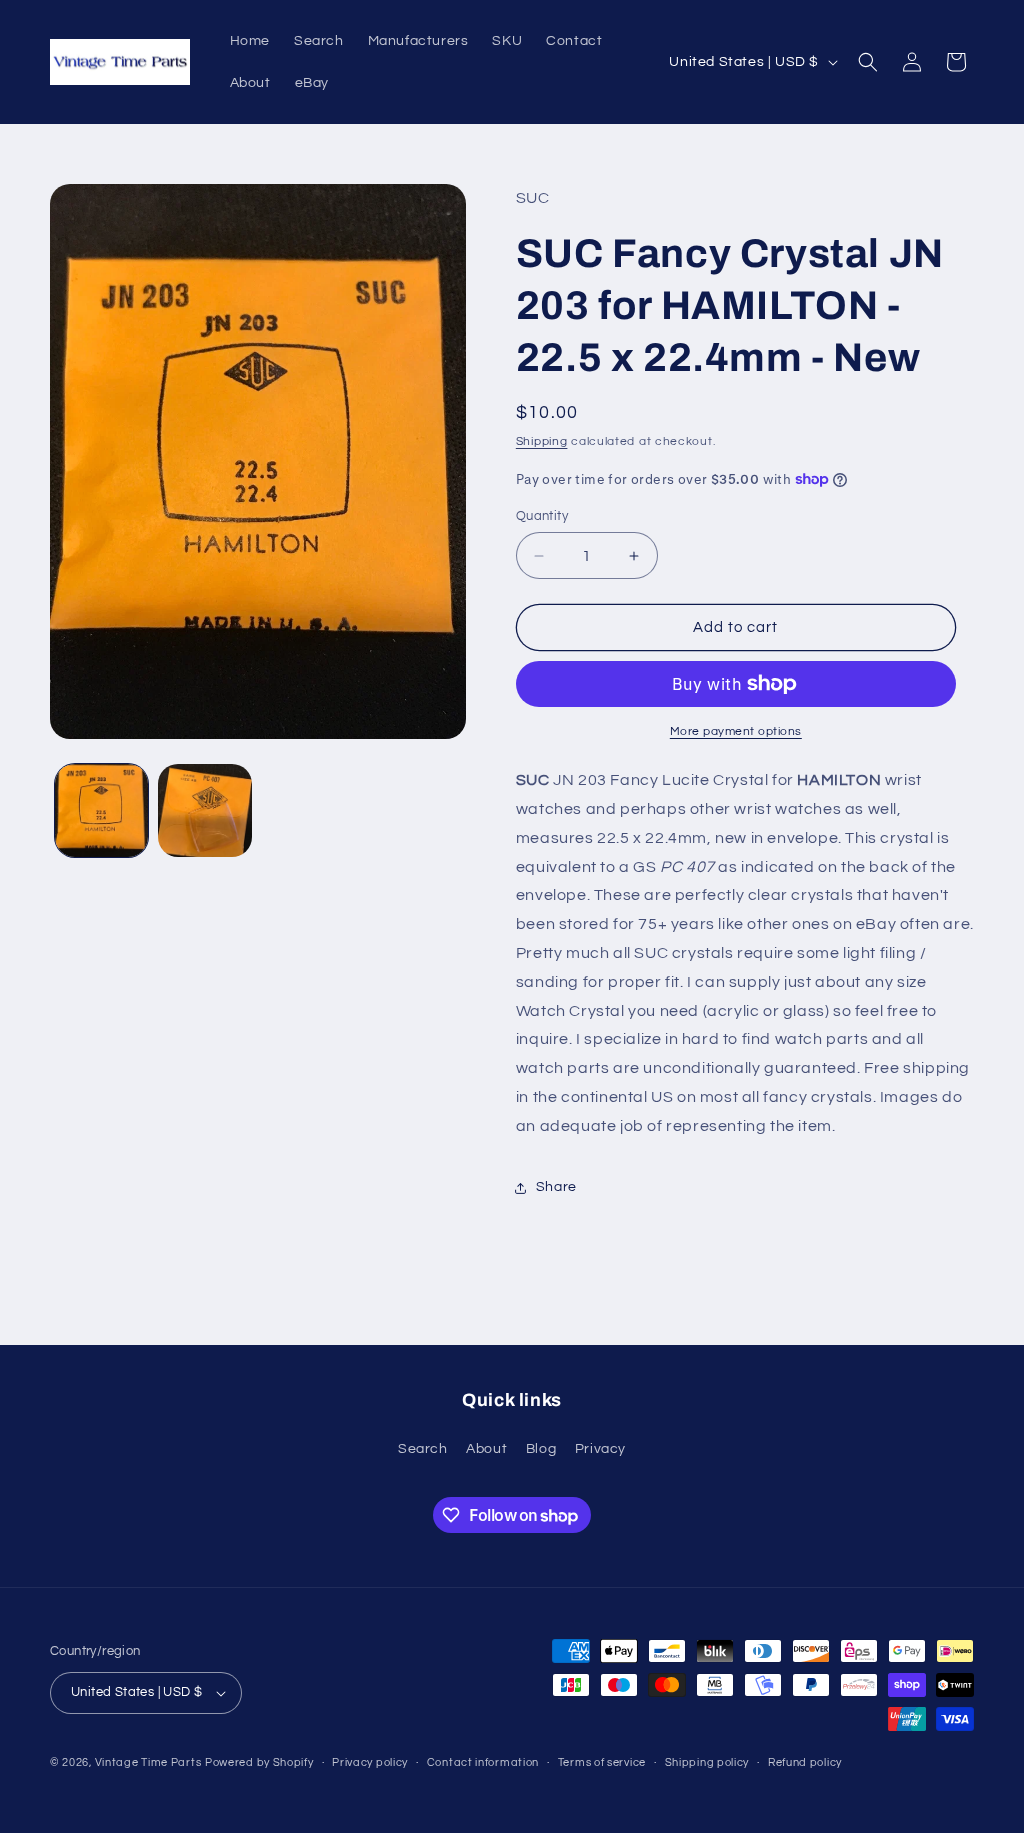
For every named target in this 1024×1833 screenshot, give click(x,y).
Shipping (542, 441)
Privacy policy (370, 1762)
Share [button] (556, 1187)
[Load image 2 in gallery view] (204, 810)
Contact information (483, 1762)
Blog (541, 1449)
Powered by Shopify (259, 1762)
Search (423, 1449)
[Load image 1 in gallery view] (101, 810)
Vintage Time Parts (148, 1762)
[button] (868, 62)
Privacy (600, 1449)
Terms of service (602, 1762)
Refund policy (805, 1762)
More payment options (736, 731)
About (486, 1449)
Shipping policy (707, 1762)
